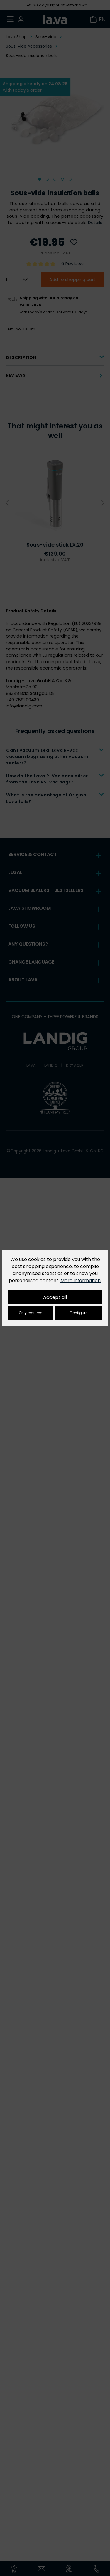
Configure (78, 1313)
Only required (31, 1313)
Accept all (55, 1297)
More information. (81, 1281)
